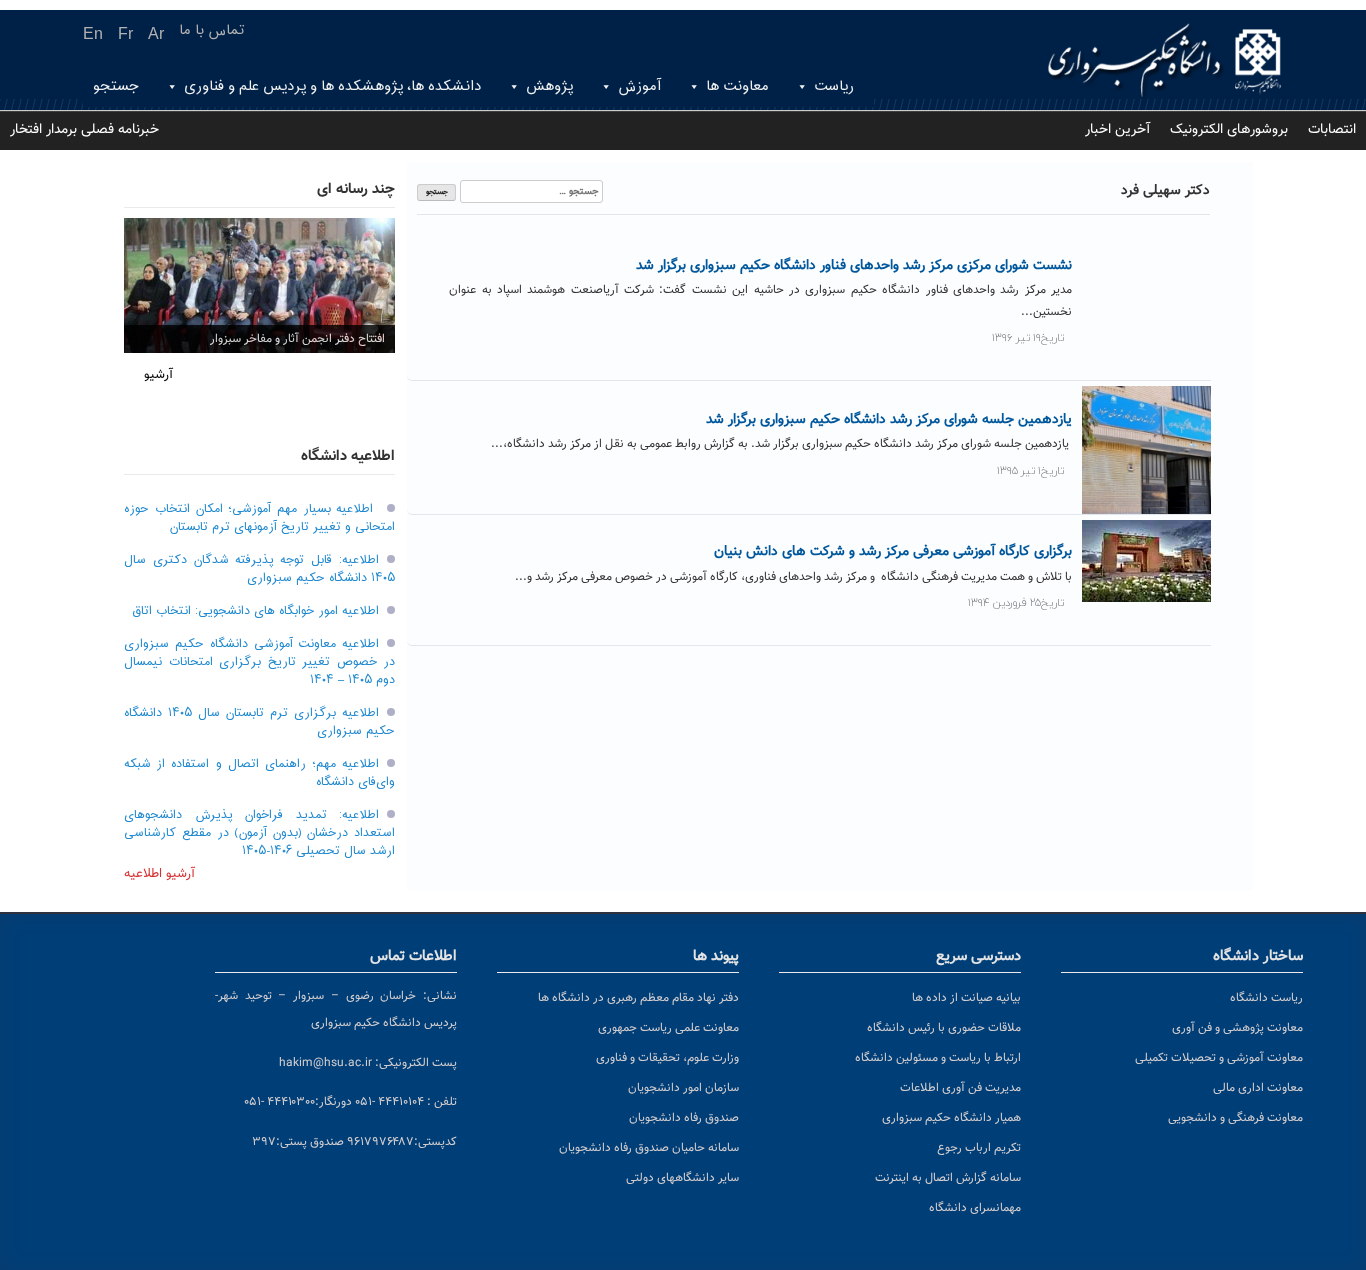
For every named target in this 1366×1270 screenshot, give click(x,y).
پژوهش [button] (549, 86)
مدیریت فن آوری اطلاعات (960, 1088)
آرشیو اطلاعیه (159, 874)
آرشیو (158, 375)
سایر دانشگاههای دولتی (682, 1178)
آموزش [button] (639, 86)
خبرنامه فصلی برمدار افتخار (84, 130)
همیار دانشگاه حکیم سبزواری (951, 1118)
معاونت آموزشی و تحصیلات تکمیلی (1219, 1058)
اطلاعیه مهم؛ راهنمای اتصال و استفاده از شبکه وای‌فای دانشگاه (259, 773)
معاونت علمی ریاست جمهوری (668, 1028)
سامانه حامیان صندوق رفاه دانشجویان (649, 1148)
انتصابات (1332, 130)
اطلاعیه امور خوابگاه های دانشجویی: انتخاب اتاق (255, 611)
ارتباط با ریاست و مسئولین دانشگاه (938, 1058)
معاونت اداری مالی (1258, 1088)
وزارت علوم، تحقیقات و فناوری (667, 1058)
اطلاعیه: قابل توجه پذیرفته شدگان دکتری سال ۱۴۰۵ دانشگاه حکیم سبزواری (259, 569)
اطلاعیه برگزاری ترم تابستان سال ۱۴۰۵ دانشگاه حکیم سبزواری (259, 722)
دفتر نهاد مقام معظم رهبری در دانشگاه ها (638, 998)
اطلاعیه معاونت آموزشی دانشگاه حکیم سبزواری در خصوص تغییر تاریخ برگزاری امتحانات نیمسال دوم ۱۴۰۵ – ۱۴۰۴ (259, 662)
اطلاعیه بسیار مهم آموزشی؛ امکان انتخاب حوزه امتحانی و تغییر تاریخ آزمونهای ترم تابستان (259, 518)
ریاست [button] (834, 86)
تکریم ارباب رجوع (979, 1148)
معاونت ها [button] (737, 86)
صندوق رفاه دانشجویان (684, 1118)
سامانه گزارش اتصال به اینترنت (948, 1178)
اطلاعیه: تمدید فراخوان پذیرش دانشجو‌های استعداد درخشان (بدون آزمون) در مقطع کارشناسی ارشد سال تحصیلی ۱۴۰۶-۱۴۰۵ (259, 833)
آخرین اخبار (1117, 130)
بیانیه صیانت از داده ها (966, 998)
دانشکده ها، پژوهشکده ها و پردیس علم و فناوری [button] (332, 86)
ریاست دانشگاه (1266, 998)
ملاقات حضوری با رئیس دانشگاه (944, 1028)
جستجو (116, 86)
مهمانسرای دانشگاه (975, 1208)
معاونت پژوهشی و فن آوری (1237, 1028)
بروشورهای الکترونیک (1229, 130)
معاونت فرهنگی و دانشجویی (1235, 1118)
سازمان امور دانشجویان (683, 1088)
